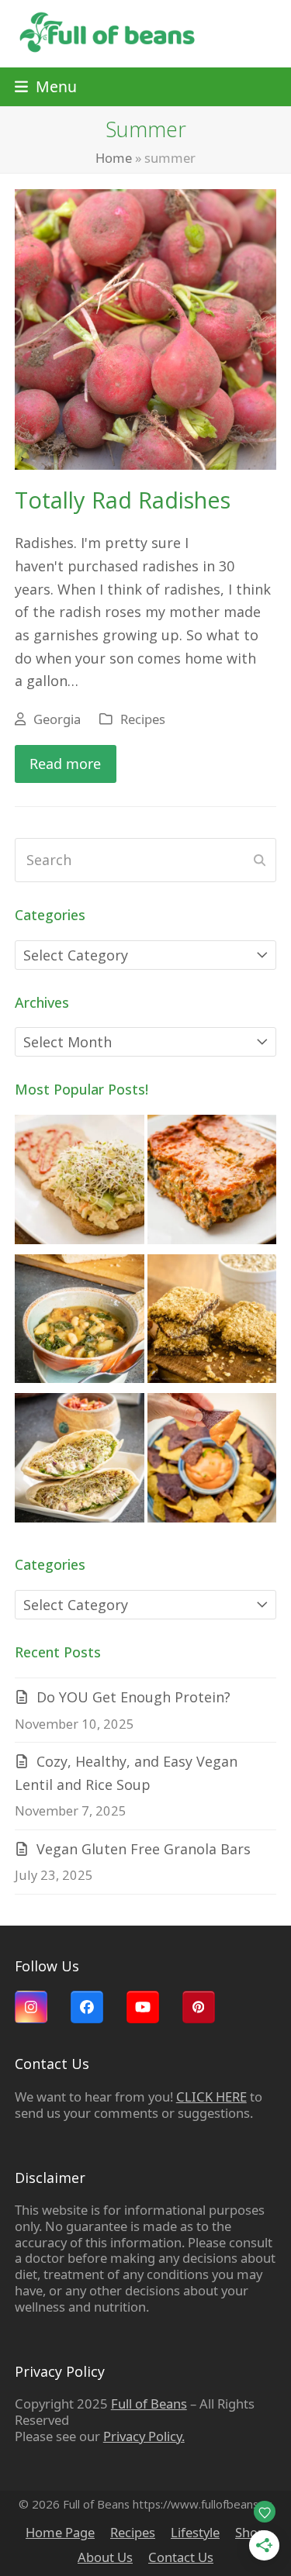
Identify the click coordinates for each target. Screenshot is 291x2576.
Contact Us (181, 2557)
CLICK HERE (211, 2097)
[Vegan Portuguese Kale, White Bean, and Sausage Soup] (80, 1322)
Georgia (57, 719)
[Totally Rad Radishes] (146, 328)
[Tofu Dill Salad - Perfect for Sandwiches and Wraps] (80, 1461)
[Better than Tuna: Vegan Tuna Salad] (80, 1183)
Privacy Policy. (144, 2436)
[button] (46, 86)
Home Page (60, 2532)
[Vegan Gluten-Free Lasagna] (212, 1183)
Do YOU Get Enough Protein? (133, 1697)
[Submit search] (260, 860)
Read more (65, 764)
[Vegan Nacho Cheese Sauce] (212, 1461)
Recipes (143, 719)
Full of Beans (149, 2404)
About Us (105, 2557)
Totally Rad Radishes (123, 500)
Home (114, 158)
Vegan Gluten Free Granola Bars (144, 1849)
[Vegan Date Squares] (212, 1322)
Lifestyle (195, 2532)
